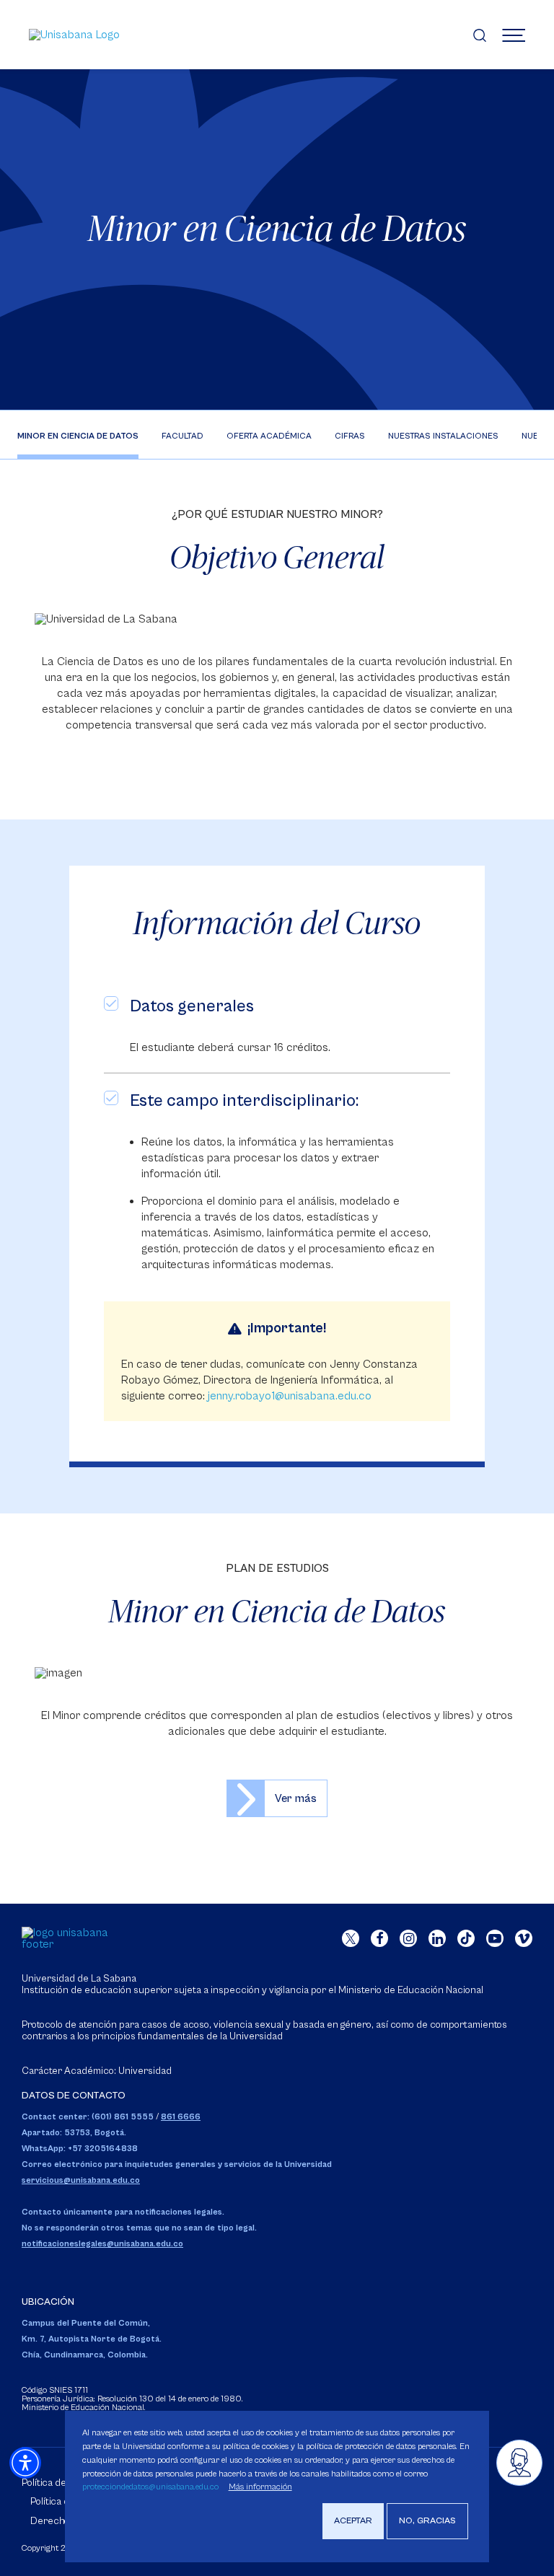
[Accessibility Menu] (25, 2463)
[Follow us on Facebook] (379, 1938)
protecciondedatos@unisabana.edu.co (150, 2487)
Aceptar (353, 2521)
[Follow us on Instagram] (408, 1938)
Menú (514, 35)
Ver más (296, 1798)
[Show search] (480, 35)
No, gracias (427, 2521)
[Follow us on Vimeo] (524, 1938)
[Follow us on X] (351, 1938)
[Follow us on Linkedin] (437, 1938)
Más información (260, 2487)
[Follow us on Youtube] (495, 1938)
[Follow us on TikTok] (466, 1938)
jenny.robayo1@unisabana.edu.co (290, 1396)
